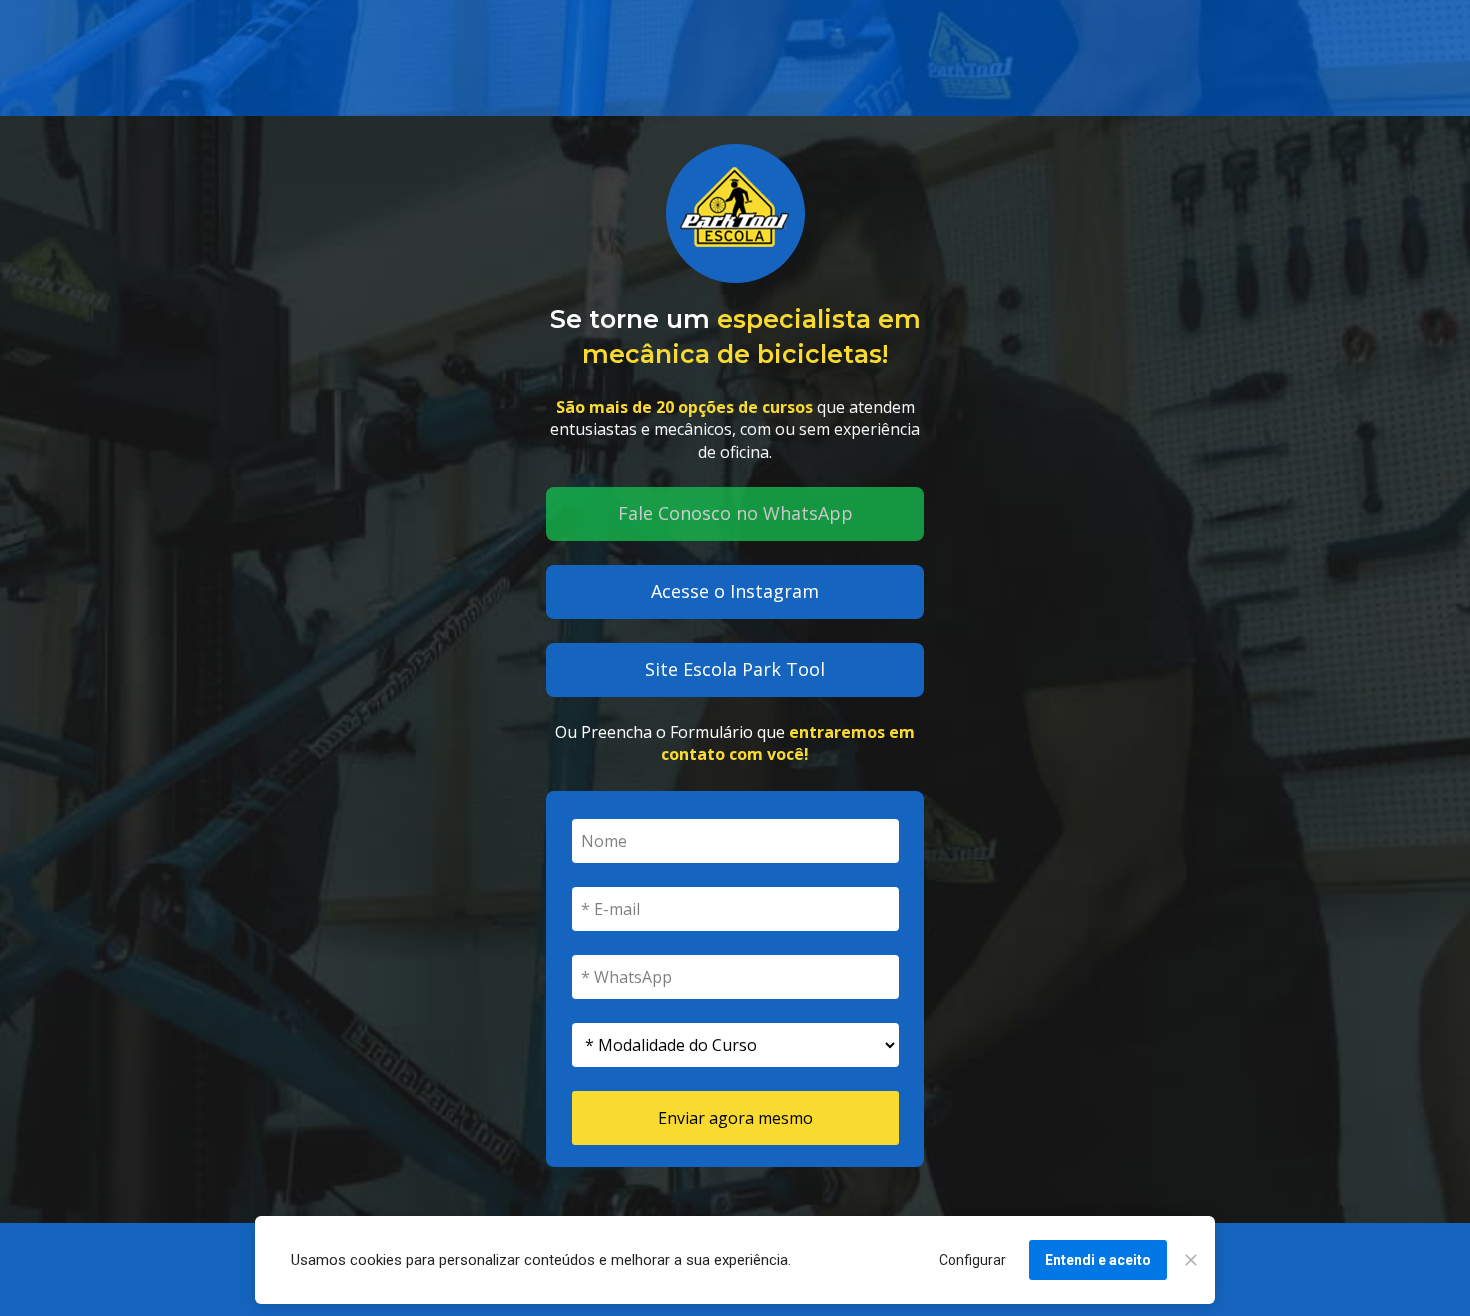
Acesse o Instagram (735, 591)
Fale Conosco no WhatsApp (735, 513)
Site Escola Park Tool (735, 669)
